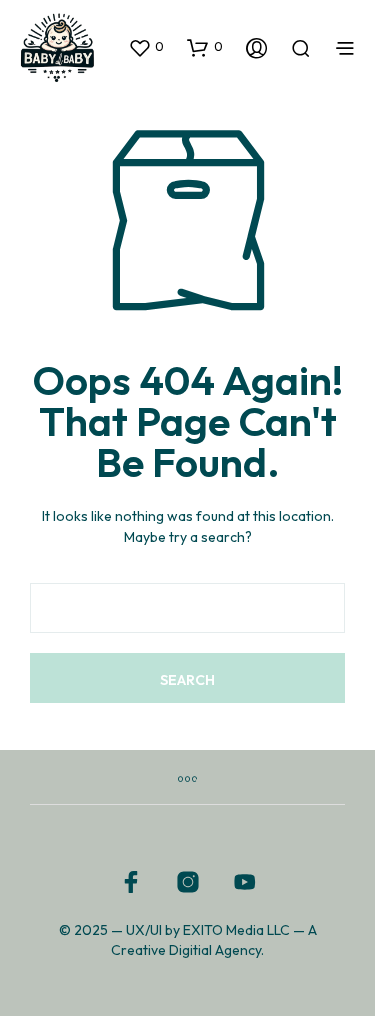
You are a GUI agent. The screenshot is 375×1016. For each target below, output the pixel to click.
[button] (146, 47)
